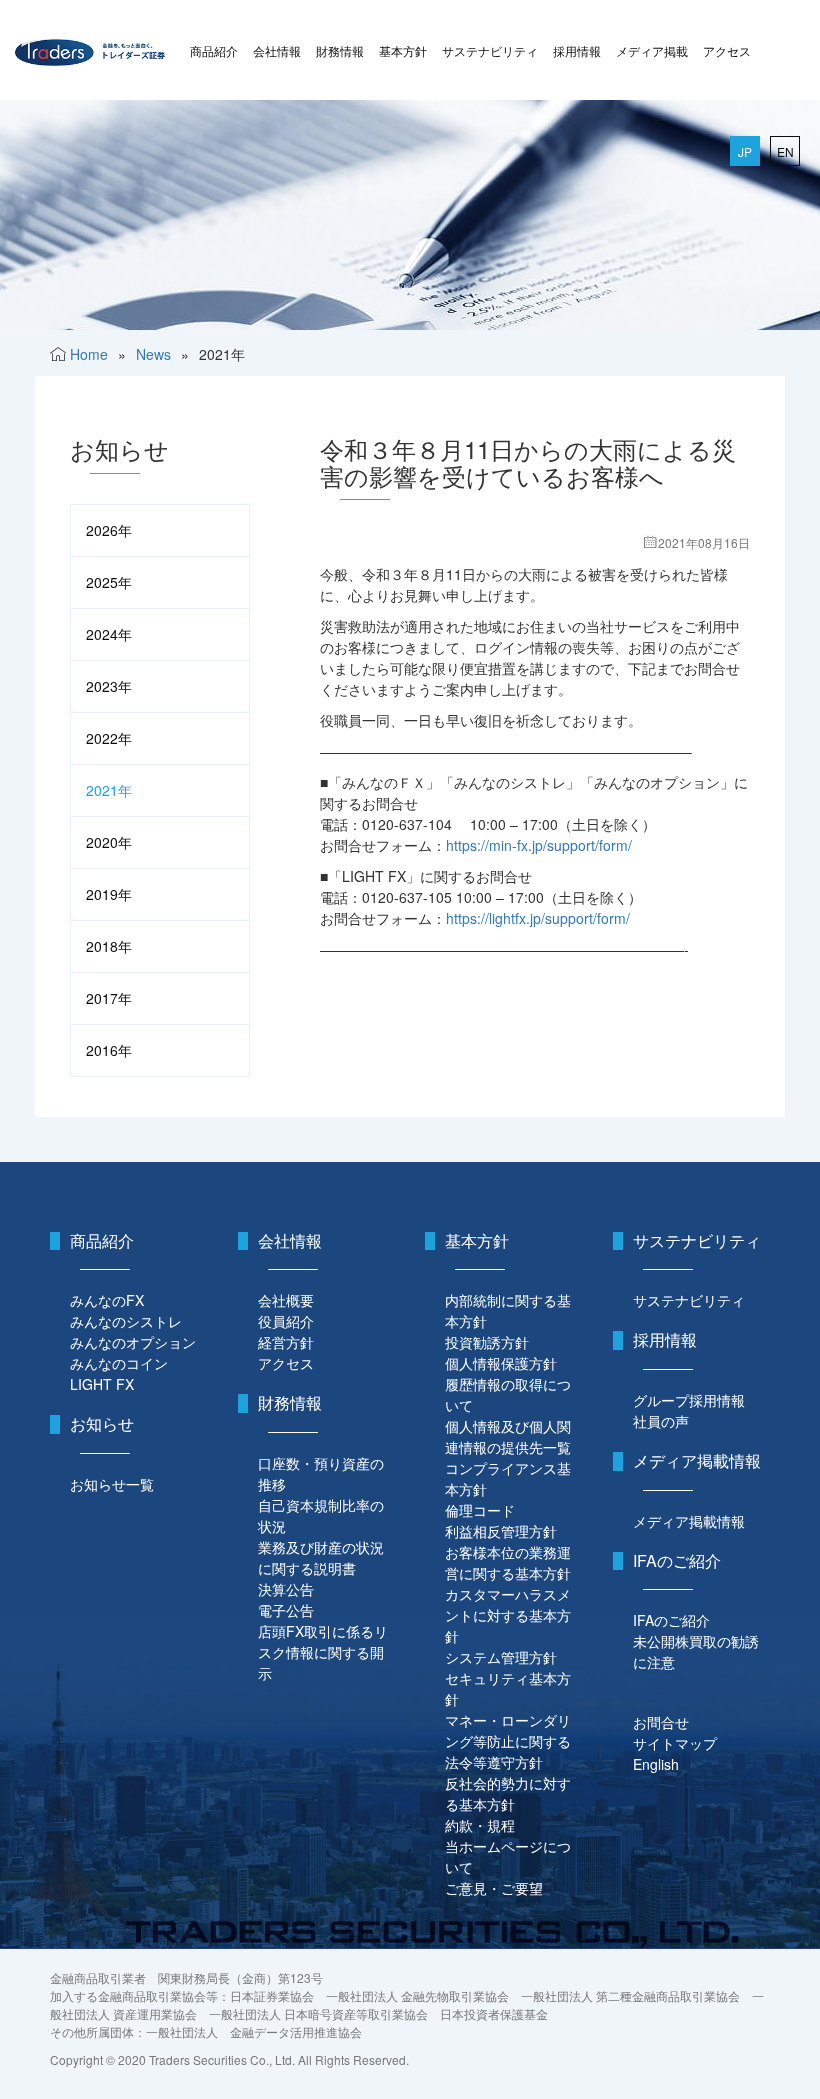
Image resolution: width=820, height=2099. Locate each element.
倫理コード (480, 1510)
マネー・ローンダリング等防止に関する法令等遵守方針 (508, 1741)
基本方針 (403, 50)
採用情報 (577, 50)
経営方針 (286, 1342)
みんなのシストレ (126, 1321)
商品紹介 (214, 50)
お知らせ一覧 (112, 1484)
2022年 (109, 738)
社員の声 (661, 1421)
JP (745, 151)
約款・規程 (480, 1825)
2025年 (109, 582)
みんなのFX (107, 1300)
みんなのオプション (133, 1342)
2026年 (109, 530)
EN (785, 151)
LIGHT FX (102, 1384)
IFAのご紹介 (671, 1620)
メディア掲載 (652, 50)
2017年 (109, 998)
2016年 (109, 1050)
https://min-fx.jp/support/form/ (539, 845)
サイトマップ (675, 1743)
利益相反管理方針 (501, 1531)
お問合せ (661, 1722)
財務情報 (340, 50)
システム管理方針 (501, 1657)
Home (89, 354)
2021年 (109, 790)
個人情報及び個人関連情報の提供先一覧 (508, 1436)
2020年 (109, 842)
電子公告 (286, 1610)
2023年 (109, 686)
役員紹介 (286, 1321)
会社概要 (286, 1300)
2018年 (109, 946)
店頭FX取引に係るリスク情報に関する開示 (323, 1652)
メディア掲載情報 (689, 1521)
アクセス (727, 50)
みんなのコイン (119, 1363)
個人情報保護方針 (501, 1363)
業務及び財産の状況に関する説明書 (321, 1557)
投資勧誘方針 (487, 1342)
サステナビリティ (490, 50)
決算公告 (286, 1589)
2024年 (109, 634)
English (656, 1764)
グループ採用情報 (689, 1400)
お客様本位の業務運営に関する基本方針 (508, 1562)
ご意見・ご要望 (494, 1888)
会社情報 (277, 50)
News (153, 354)
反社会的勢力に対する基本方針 (508, 1793)
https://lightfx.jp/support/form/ (538, 918)
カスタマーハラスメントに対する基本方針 (508, 1615)
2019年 (109, 894)
